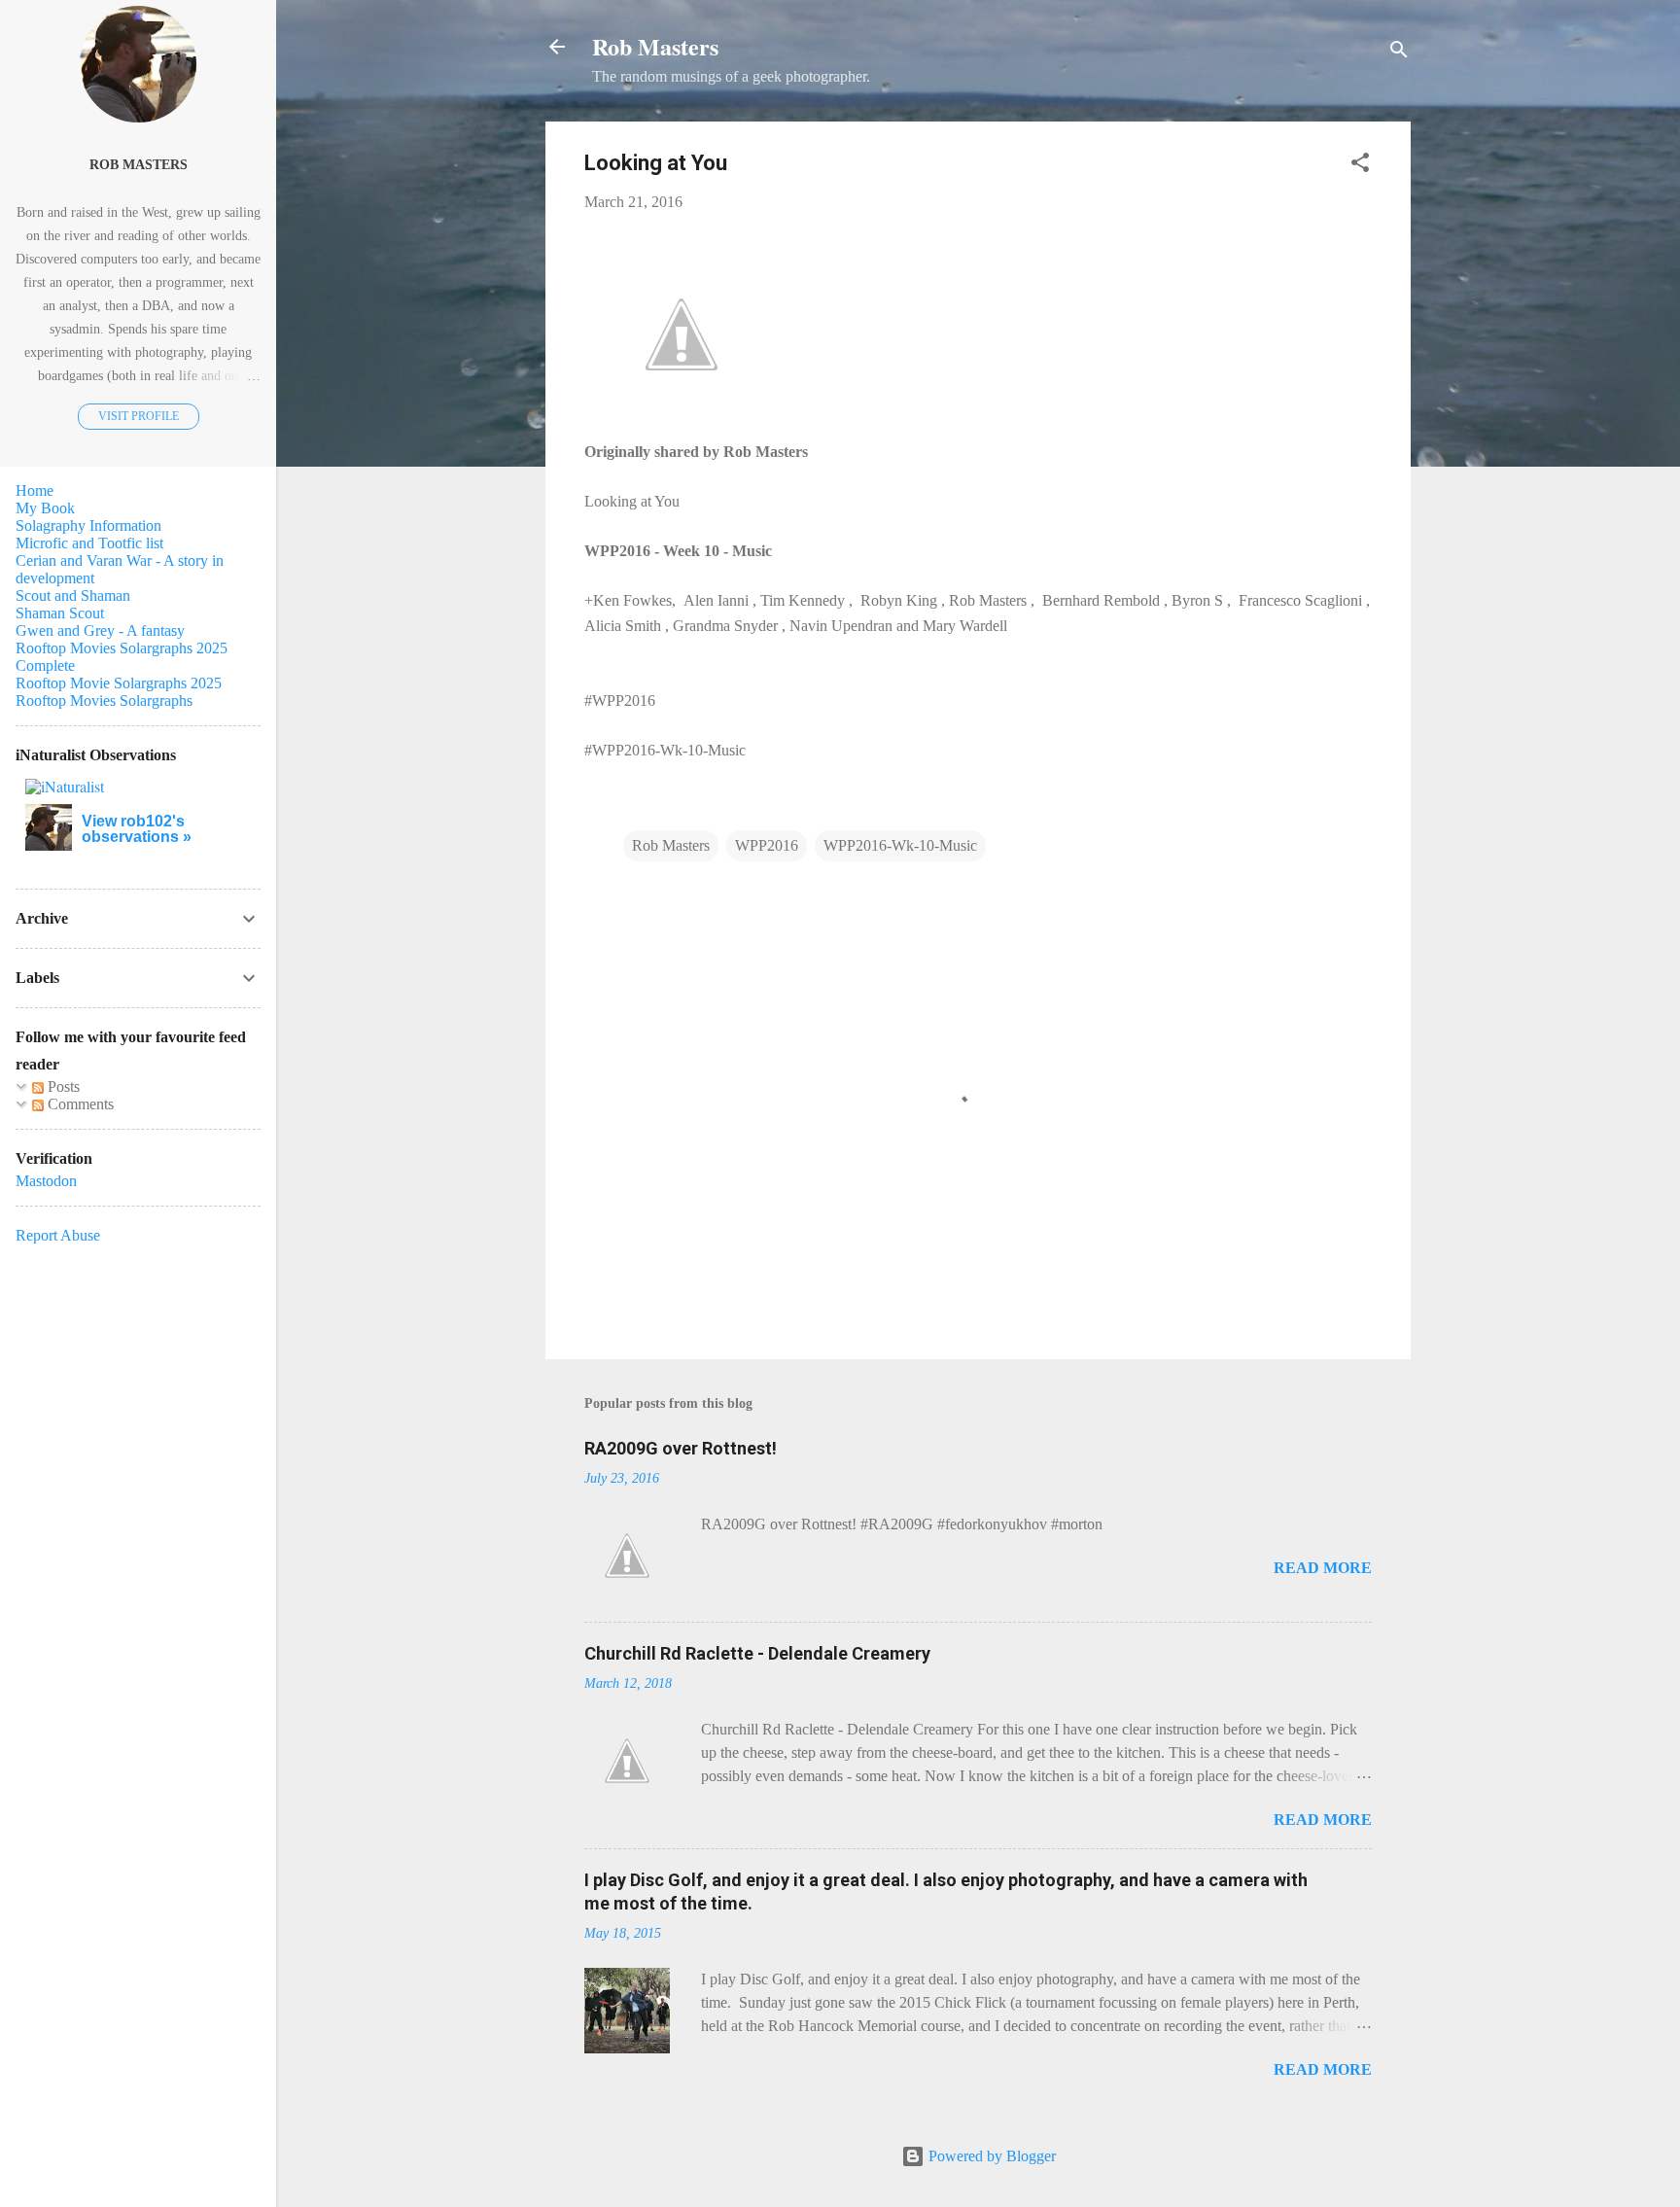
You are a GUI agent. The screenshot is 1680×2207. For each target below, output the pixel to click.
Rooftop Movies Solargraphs (104, 701)
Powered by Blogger (990, 2156)
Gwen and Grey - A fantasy (100, 631)
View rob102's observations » (137, 829)
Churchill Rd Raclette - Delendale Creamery (757, 1653)
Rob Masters (655, 46)
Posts (62, 1086)
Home (35, 490)
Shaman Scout (60, 613)
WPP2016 (767, 845)
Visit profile (139, 416)
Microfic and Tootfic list (89, 543)
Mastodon (46, 1181)
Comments (79, 1104)
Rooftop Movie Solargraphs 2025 (119, 683)
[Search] (1399, 53)
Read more (1323, 1568)
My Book (45, 508)
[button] (1360, 166)
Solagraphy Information (88, 525)
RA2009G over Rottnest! (681, 1448)
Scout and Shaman (73, 596)
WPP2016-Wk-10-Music (900, 845)
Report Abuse (58, 1235)
